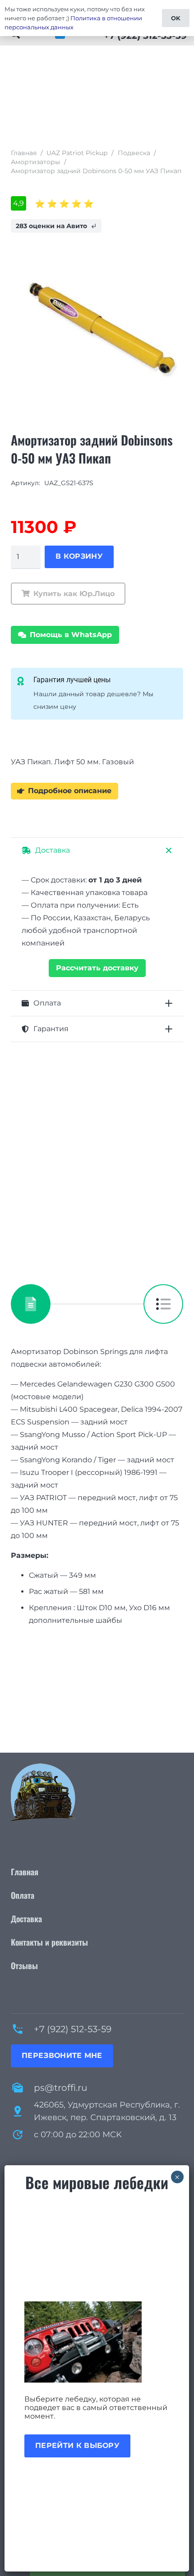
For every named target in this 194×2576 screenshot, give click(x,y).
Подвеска (134, 153)
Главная (24, 153)
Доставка (26, 1919)
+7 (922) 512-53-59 (73, 2029)
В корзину (79, 556)
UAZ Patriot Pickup (77, 153)
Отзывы (24, 1965)
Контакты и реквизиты (49, 1942)
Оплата (23, 1895)
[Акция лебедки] (97, 2342)
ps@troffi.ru (60, 2088)
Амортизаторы (35, 162)
